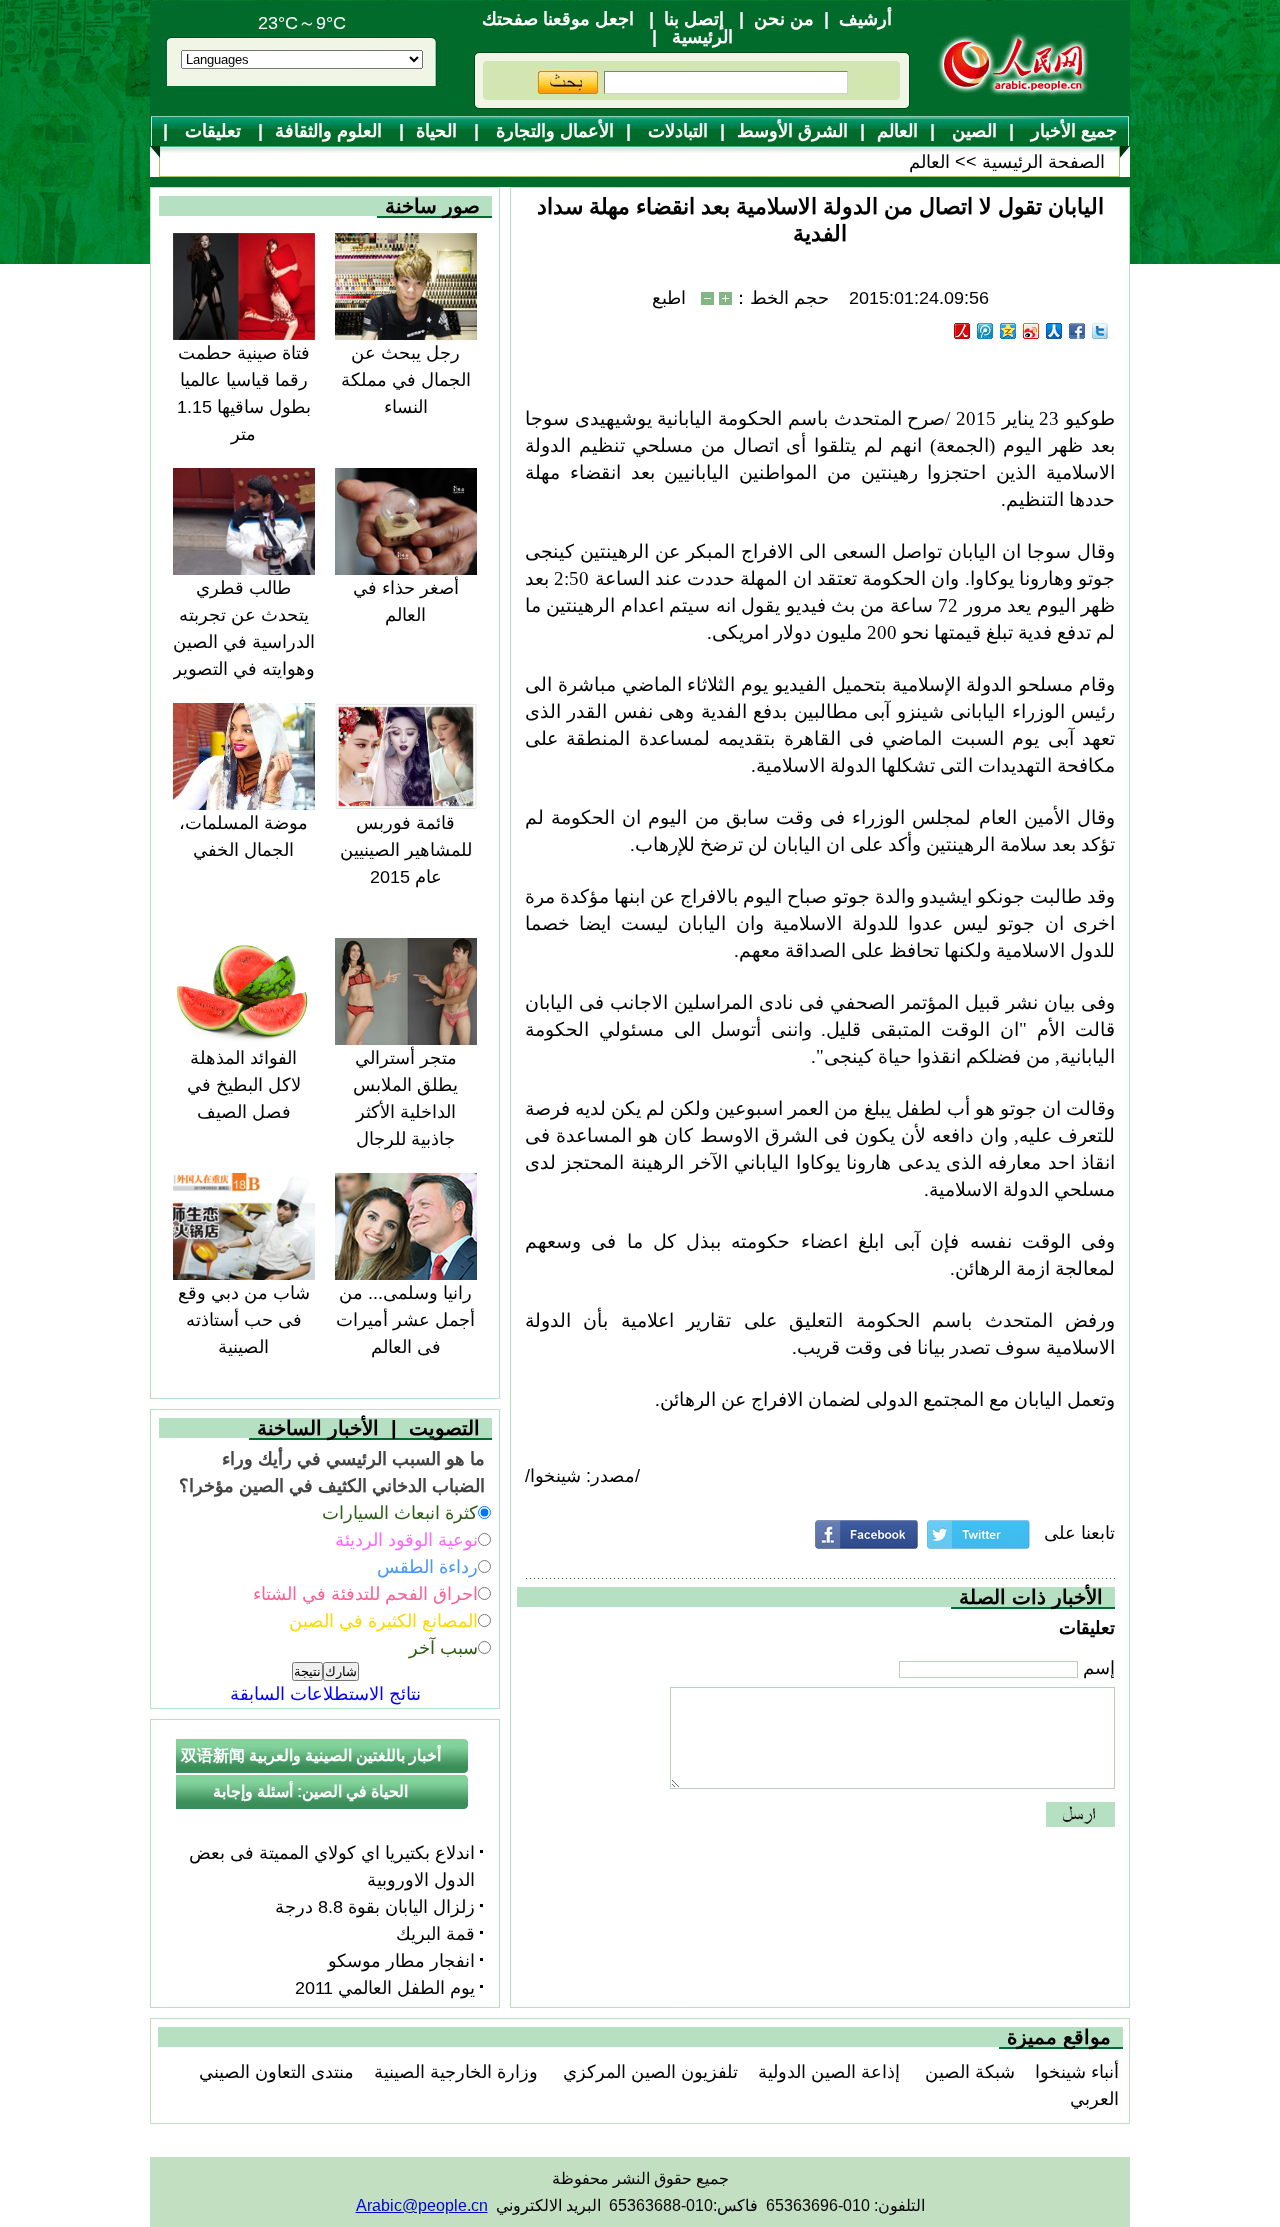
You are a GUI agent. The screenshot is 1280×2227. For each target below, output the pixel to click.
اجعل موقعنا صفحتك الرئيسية (607, 28)
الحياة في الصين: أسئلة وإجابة (310, 1791)
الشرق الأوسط (792, 131)
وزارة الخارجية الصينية (456, 2072)
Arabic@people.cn (422, 2205)
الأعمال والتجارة (552, 131)
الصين (972, 131)
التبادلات (675, 131)
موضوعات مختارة (649, 163)
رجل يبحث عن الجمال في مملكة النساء (406, 380)
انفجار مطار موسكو (401, 1961)
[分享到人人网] (1054, 331)
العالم (897, 131)
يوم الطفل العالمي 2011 (385, 1988)
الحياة (439, 131)
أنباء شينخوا (1077, 2072)
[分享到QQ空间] (1008, 331)
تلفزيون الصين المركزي (648, 2072)
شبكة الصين (967, 2072)
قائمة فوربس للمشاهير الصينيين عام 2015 (406, 850)
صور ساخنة (432, 206)
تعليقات (213, 131)
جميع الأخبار (1071, 131)
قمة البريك (435, 1934)
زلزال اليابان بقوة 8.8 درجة (375, 1907)
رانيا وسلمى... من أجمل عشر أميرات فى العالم (405, 1320)
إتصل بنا (694, 19)
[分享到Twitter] (1100, 331)
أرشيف (865, 19)
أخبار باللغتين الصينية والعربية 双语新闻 (311, 1755)
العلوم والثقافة (331, 131)
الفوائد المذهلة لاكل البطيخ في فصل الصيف (244, 1085)
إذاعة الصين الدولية (829, 2072)
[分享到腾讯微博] (985, 331)
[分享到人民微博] (962, 331)
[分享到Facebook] (1077, 331)
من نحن (784, 19)
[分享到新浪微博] (1031, 331)
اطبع (669, 298)
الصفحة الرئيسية (1043, 162)
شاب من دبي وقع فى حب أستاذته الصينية (244, 1320)
